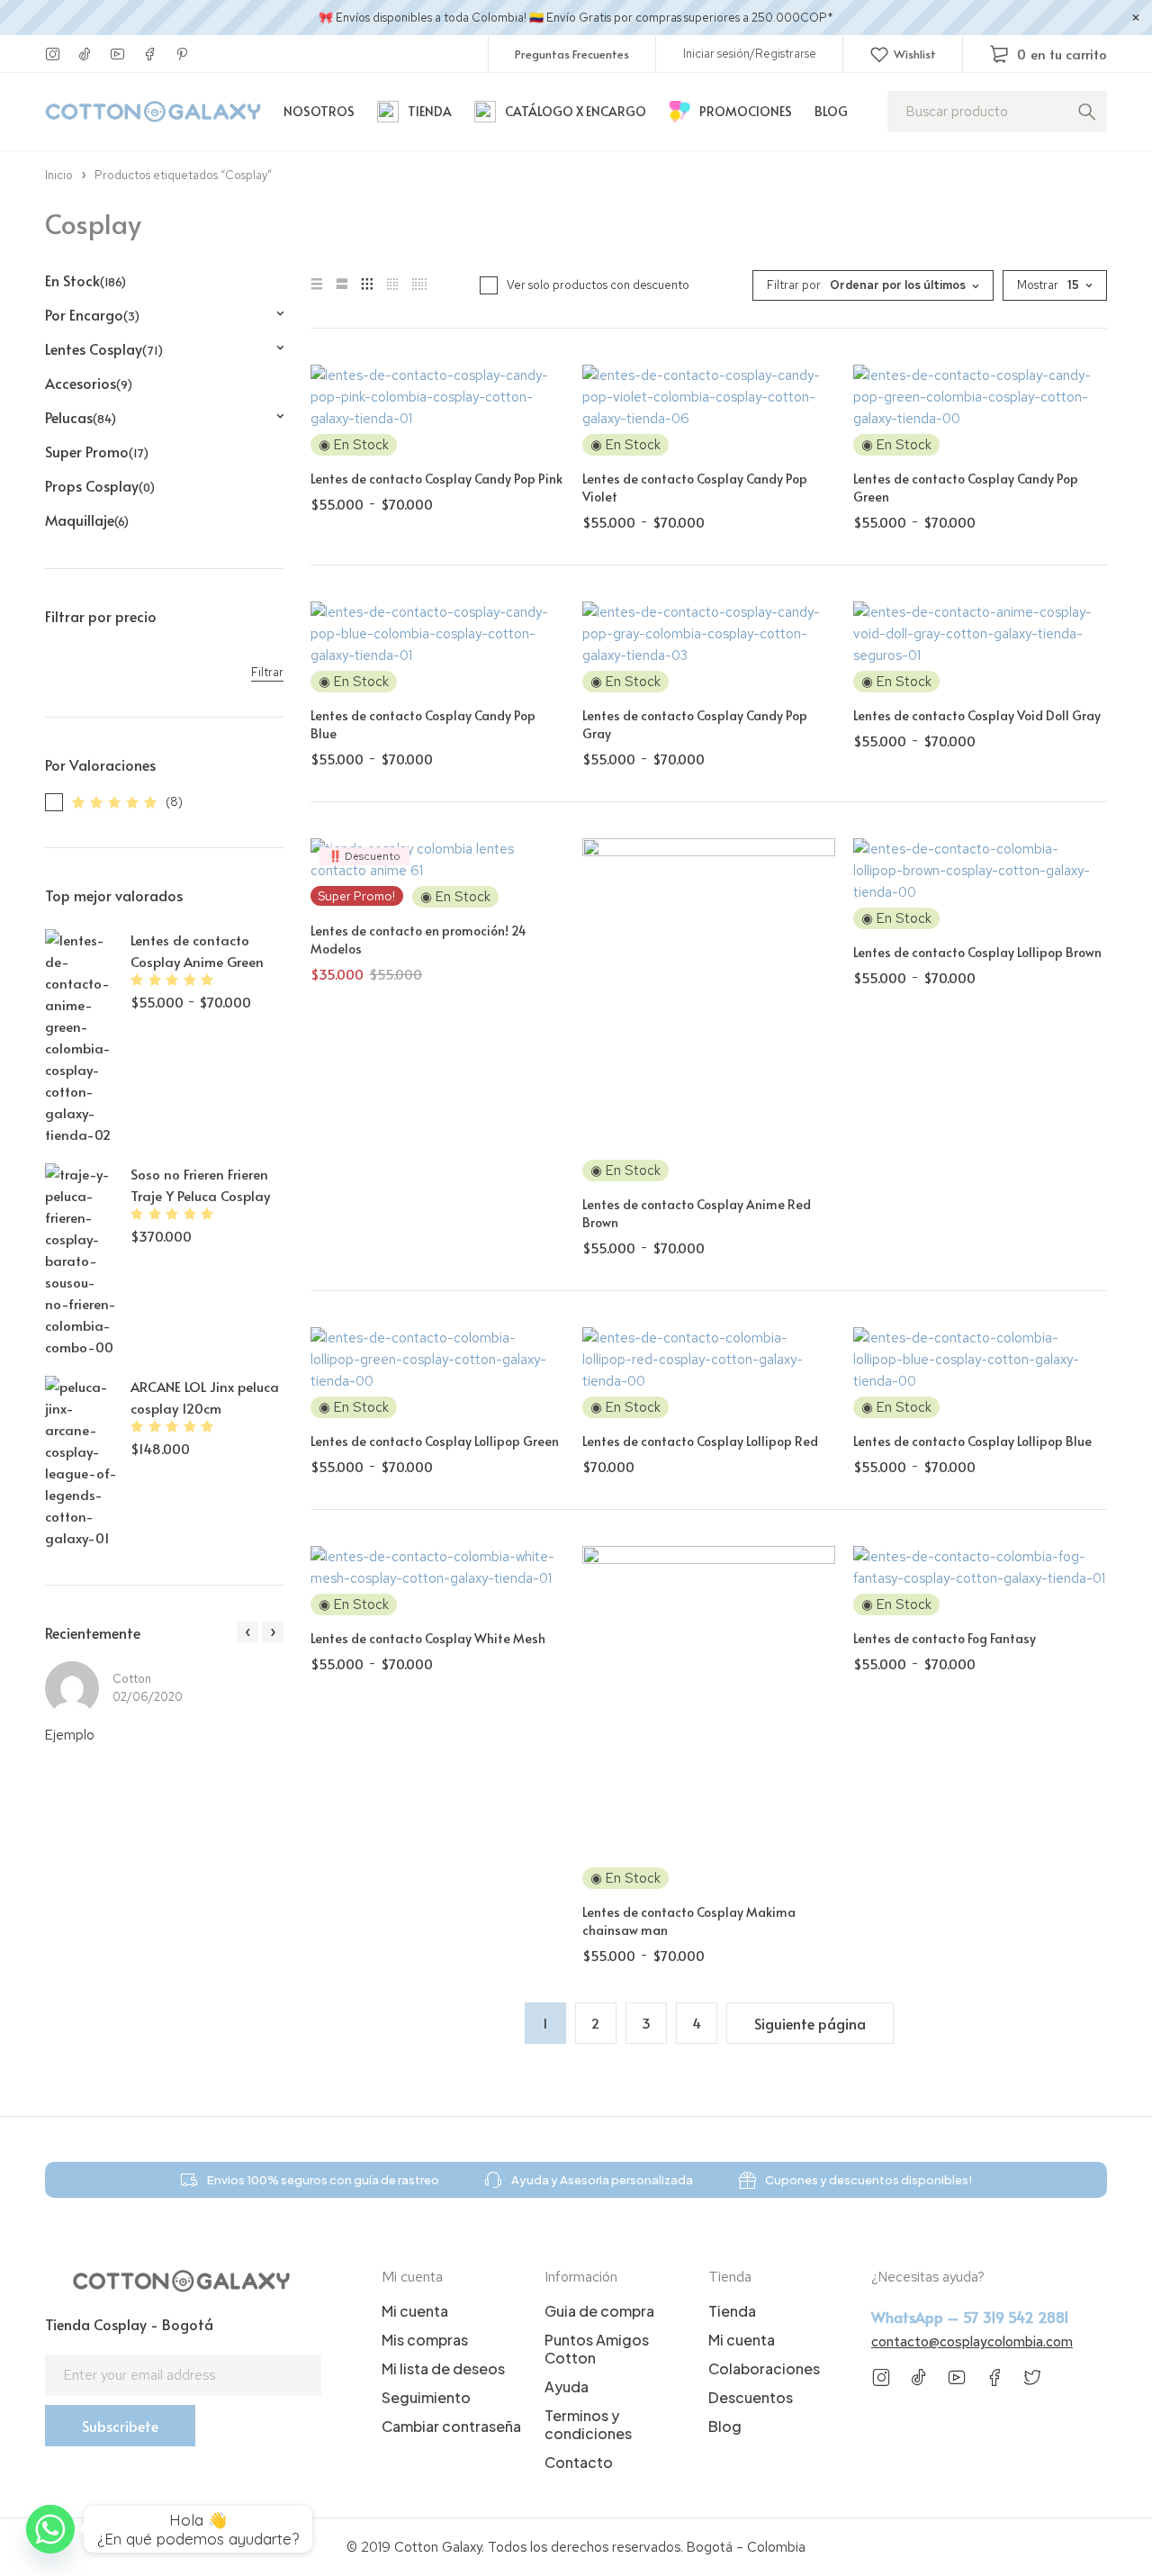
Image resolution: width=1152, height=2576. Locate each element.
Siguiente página (810, 2023)
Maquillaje (87, 520)
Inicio (59, 175)
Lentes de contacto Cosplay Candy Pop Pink (436, 479)
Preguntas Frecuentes (572, 54)
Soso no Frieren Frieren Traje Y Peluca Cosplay (200, 1184)
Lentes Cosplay (104, 348)
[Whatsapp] (50, 2529)
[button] (247, 1632)
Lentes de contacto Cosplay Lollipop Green (435, 1441)
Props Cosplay (100, 485)
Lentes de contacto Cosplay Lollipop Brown (977, 952)
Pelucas (81, 417)
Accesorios (89, 383)
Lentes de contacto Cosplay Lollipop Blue (972, 1441)
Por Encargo (92, 314)
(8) (174, 802)
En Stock (85, 280)
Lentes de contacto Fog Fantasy (945, 1638)
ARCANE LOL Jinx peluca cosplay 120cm (205, 1397)
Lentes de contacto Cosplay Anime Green (197, 950)
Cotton (132, 1679)
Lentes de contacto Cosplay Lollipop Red (700, 1441)
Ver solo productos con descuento (598, 285)
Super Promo (97, 451)
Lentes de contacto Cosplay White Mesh (428, 1638)
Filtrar (267, 672)
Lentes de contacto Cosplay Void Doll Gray (977, 715)
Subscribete (120, 2426)
